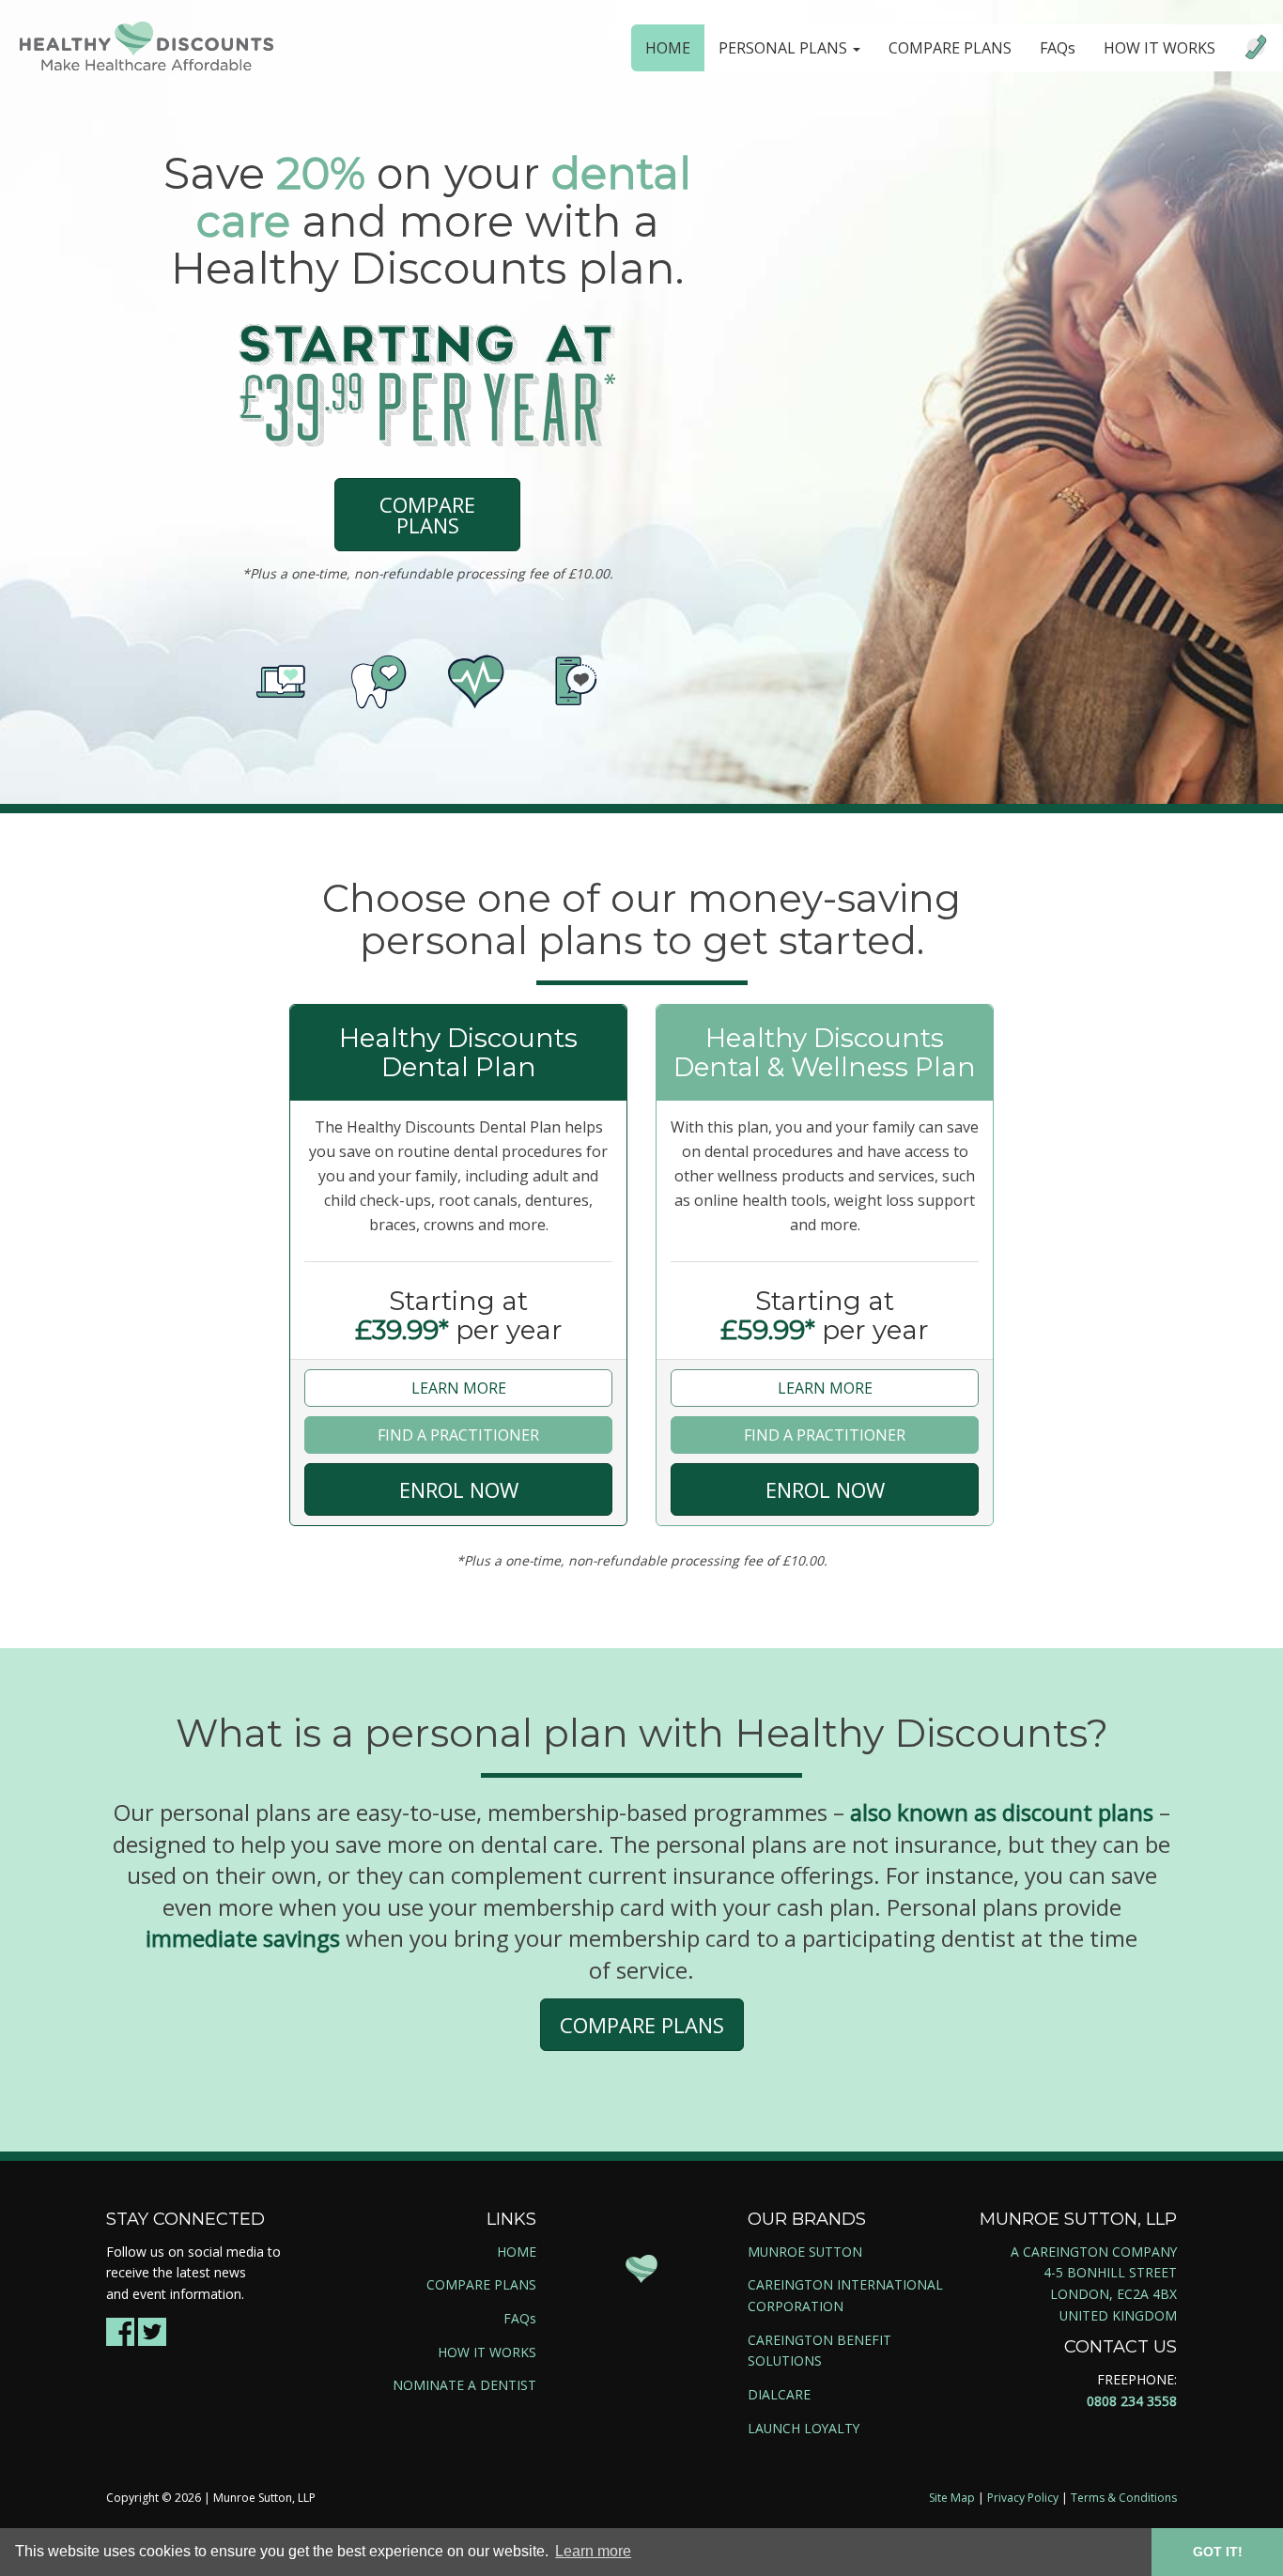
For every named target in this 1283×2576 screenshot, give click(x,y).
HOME (668, 48)
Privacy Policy (1023, 2498)
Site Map (952, 2498)
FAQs (1058, 48)
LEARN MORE (459, 1388)
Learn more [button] (593, 2551)
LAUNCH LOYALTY (804, 2428)
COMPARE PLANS (950, 48)
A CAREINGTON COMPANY (1094, 2252)
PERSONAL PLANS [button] (785, 48)
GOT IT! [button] (1218, 2552)
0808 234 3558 (1132, 2401)
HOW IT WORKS (1159, 48)
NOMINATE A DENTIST (464, 2385)
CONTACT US (1121, 2347)
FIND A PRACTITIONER (458, 1435)
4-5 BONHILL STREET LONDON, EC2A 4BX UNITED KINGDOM (1110, 2293)
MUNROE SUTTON (805, 2252)
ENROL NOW (459, 1489)
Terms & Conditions (1124, 2498)
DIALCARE (779, 2394)
